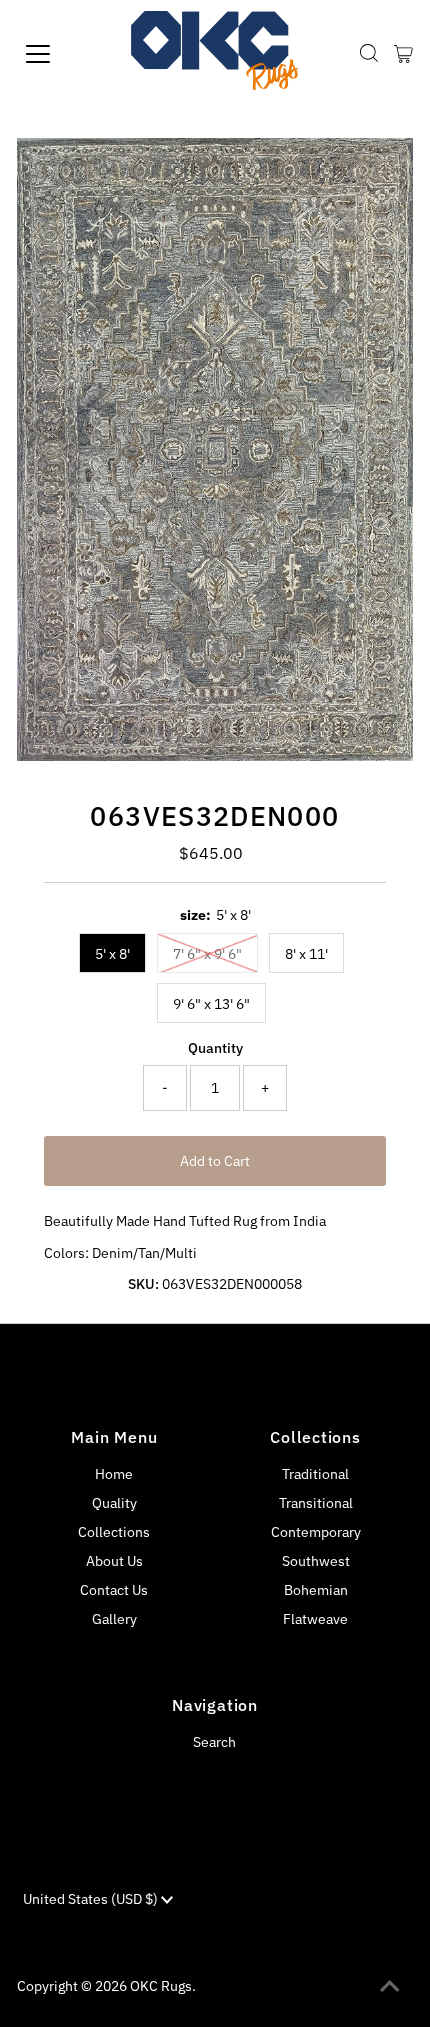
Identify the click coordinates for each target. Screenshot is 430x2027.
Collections (114, 1532)
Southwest (316, 1561)
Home (114, 1474)
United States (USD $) (92, 1899)
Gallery (114, 1619)
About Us (114, 1561)
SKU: (143, 1284)
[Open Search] (369, 54)
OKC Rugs (161, 1986)
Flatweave (315, 1619)
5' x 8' (112, 954)
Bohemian (316, 1590)
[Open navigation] (60, 54)
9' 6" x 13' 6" (211, 1004)
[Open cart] (403, 54)
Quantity (215, 1048)
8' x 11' (306, 954)
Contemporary (316, 1532)
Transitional (316, 1503)
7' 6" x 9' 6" (207, 954)
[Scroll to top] (390, 1987)
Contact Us (114, 1590)
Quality (114, 1503)
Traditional (315, 1474)
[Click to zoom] (381, 170)
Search (214, 1742)
